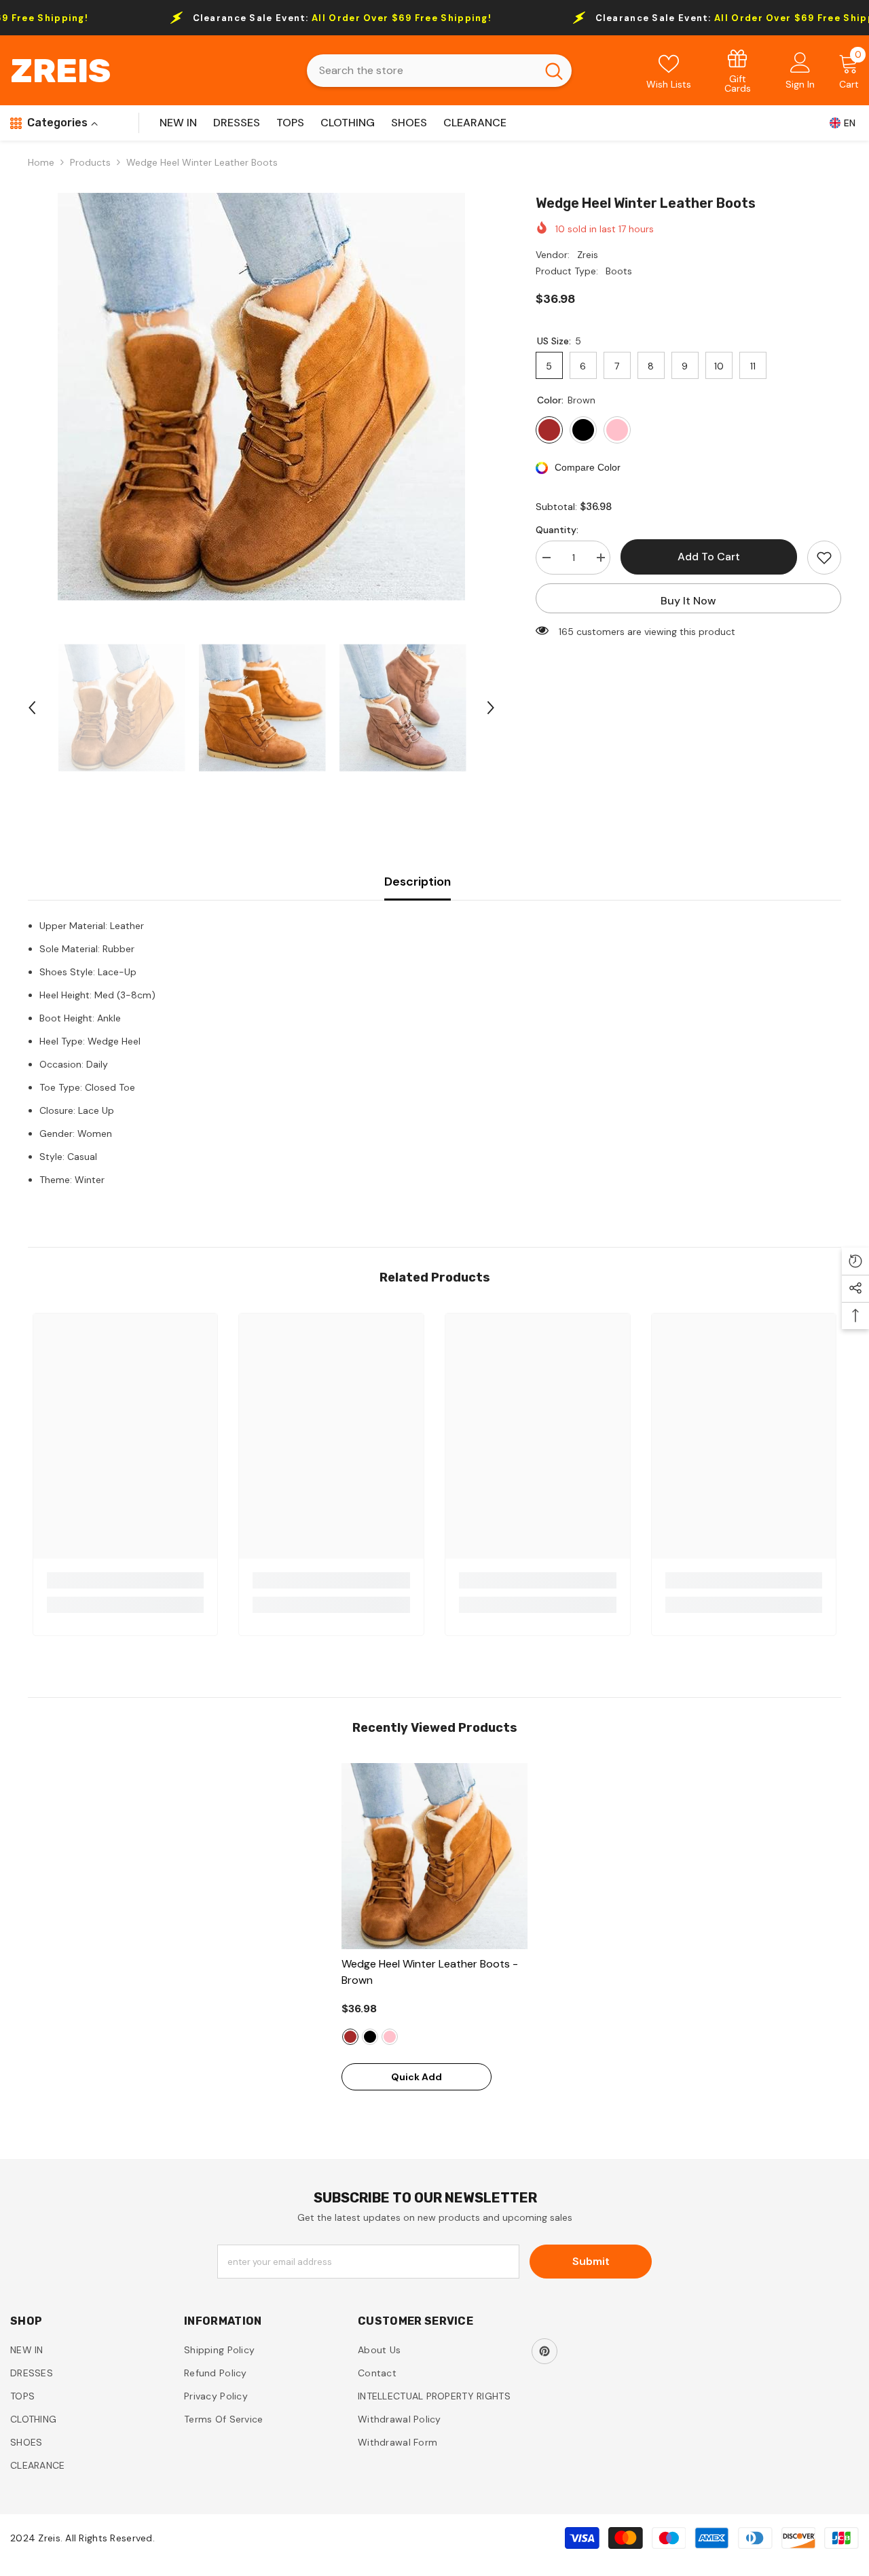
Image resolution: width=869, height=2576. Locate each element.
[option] (262, 397)
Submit (591, 2261)
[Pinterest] (544, 2351)
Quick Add (417, 2077)
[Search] (439, 71)
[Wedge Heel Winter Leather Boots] (434, 1856)
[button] (32, 708)
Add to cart (709, 557)
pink (390, 2037)
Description (418, 882)
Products (90, 162)
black (370, 2037)
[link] (738, 70)
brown (350, 2037)
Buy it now (688, 601)
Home (41, 162)
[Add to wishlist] (824, 558)
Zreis (588, 255)
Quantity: (557, 530)
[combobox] (422, 71)
